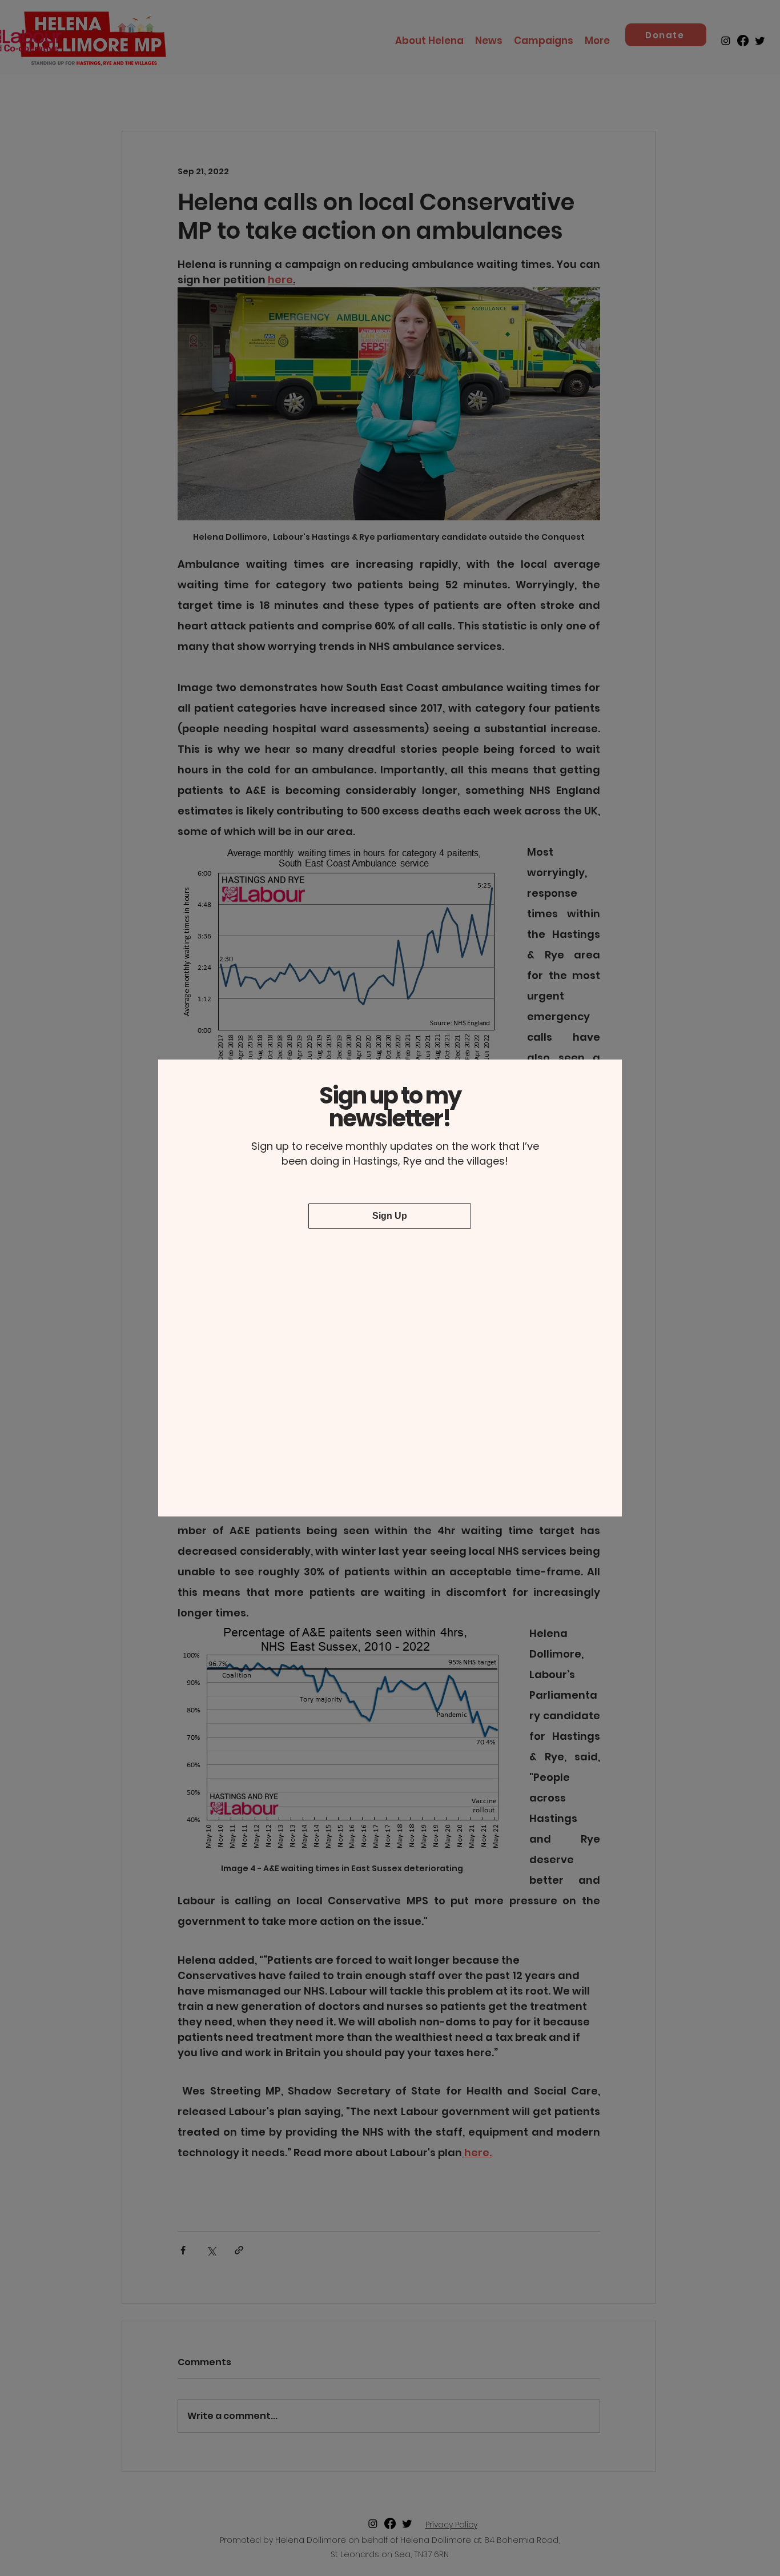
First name (244, 1199)
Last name (429, 1199)
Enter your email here (264, 1258)
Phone (421, 1258)
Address (240, 1321)
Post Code (429, 1321)
